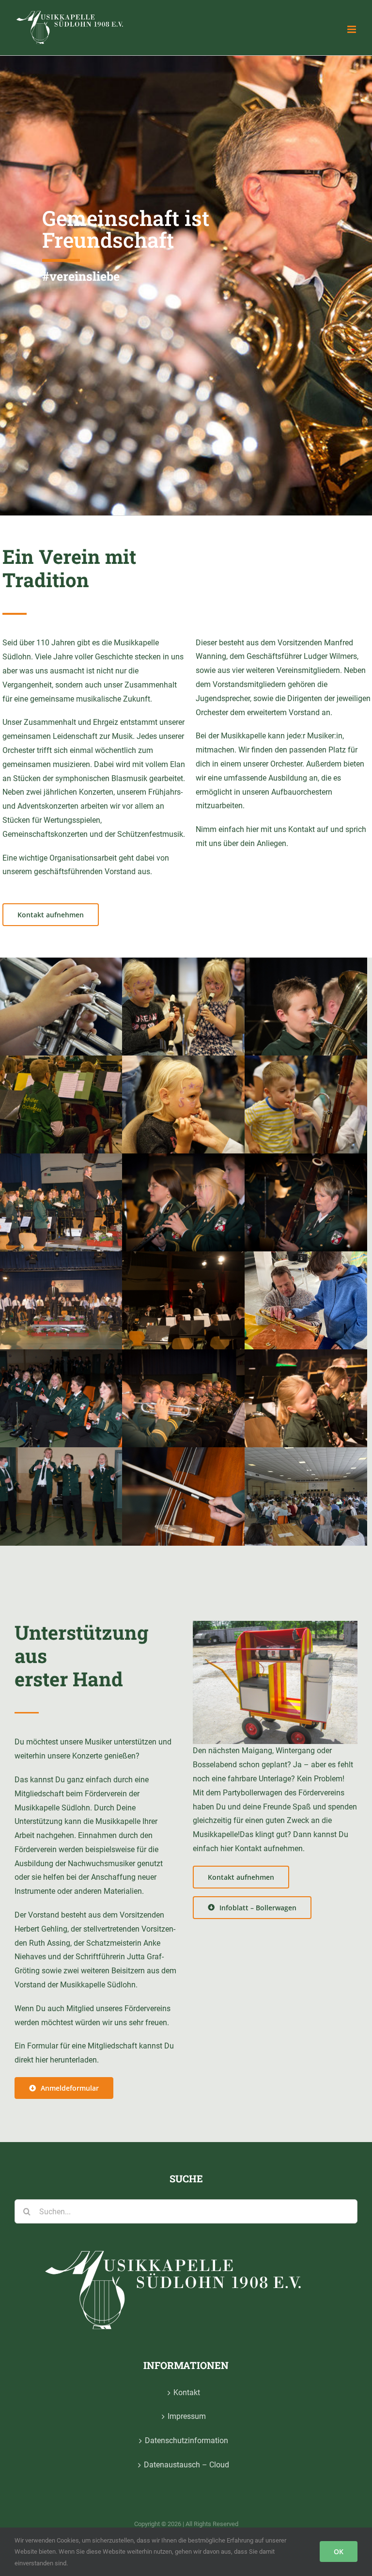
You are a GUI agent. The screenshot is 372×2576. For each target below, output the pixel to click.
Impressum (187, 2416)
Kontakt (187, 2392)
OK (339, 2552)
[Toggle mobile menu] (352, 29)
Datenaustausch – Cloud (186, 2465)
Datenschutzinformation (186, 2440)
